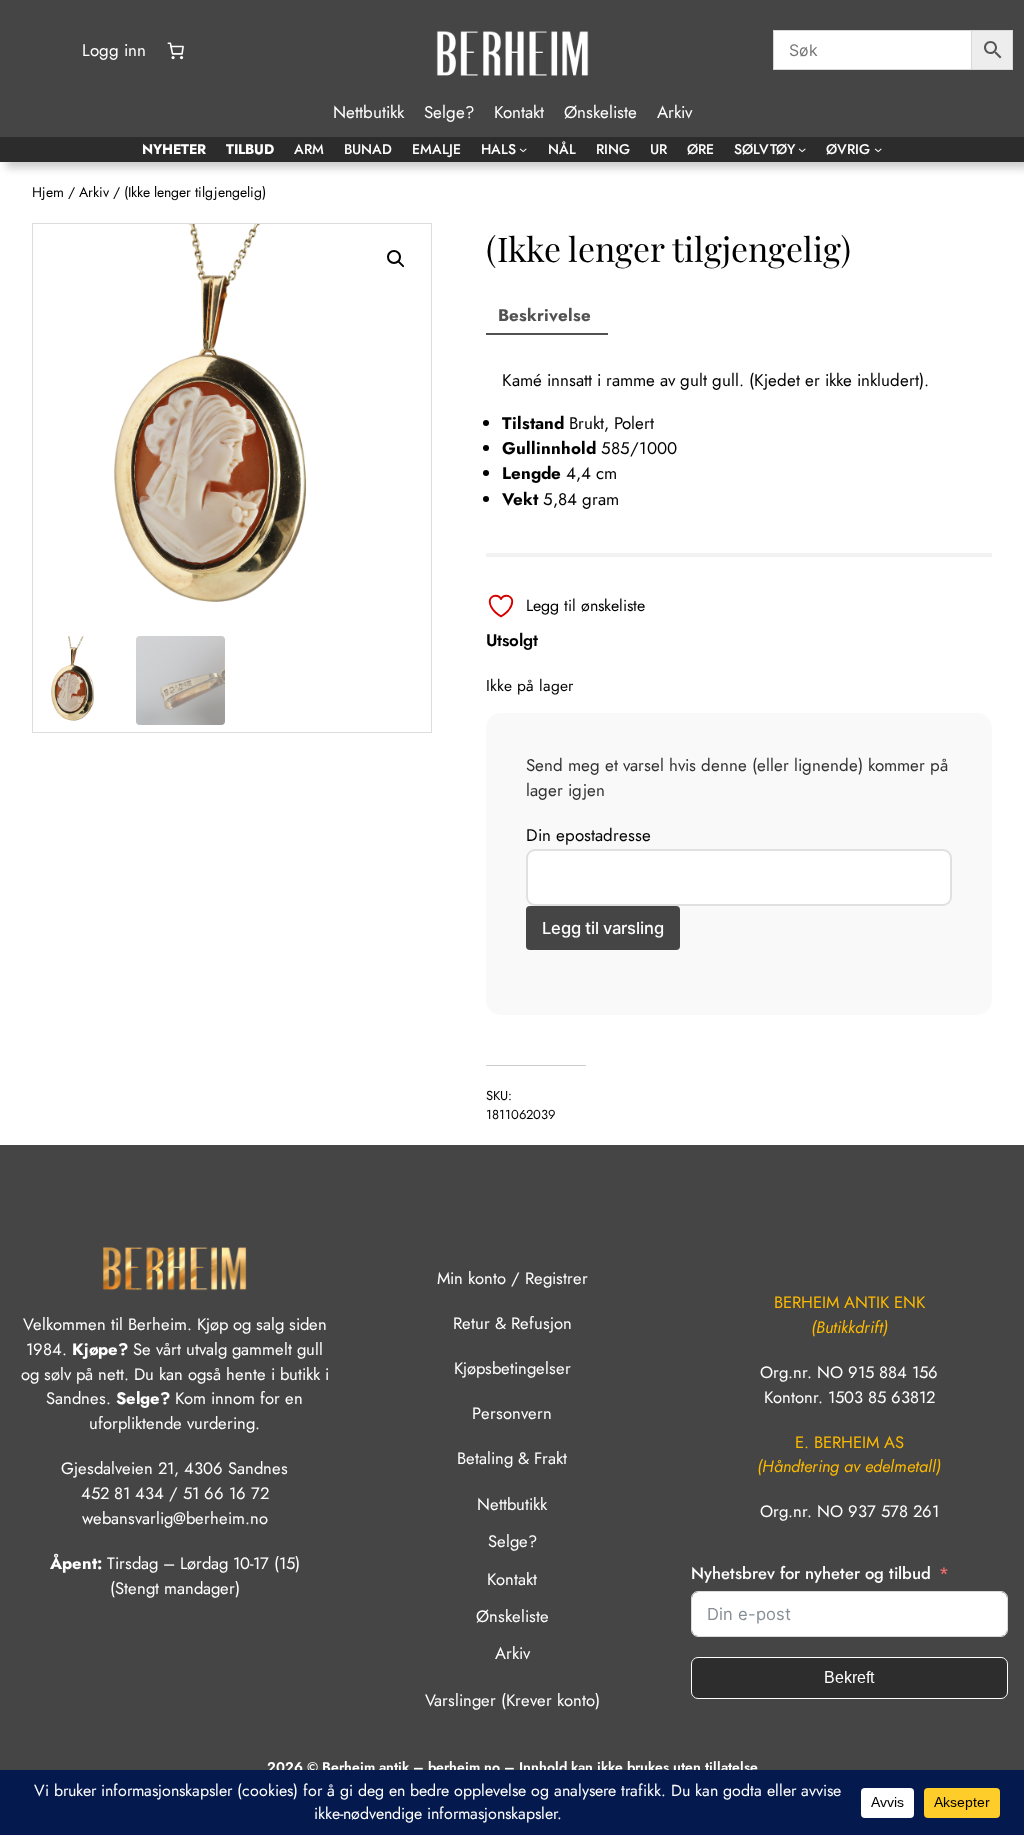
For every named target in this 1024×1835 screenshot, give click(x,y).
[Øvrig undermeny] (878, 149)
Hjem (48, 192)
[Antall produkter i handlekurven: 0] (176, 51)
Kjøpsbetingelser (512, 1368)
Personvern (512, 1413)
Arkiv (94, 192)
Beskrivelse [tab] (544, 315)
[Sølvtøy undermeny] (802, 149)
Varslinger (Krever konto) (512, 1700)
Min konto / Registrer (512, 1278)
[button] (396, 259)
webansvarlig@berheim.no (175, 1518)
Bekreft (849, 1677)
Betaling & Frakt (512, 1458)
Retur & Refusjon (512, 1323)
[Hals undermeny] (523, 149)
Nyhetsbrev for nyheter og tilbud (811, 1573)
